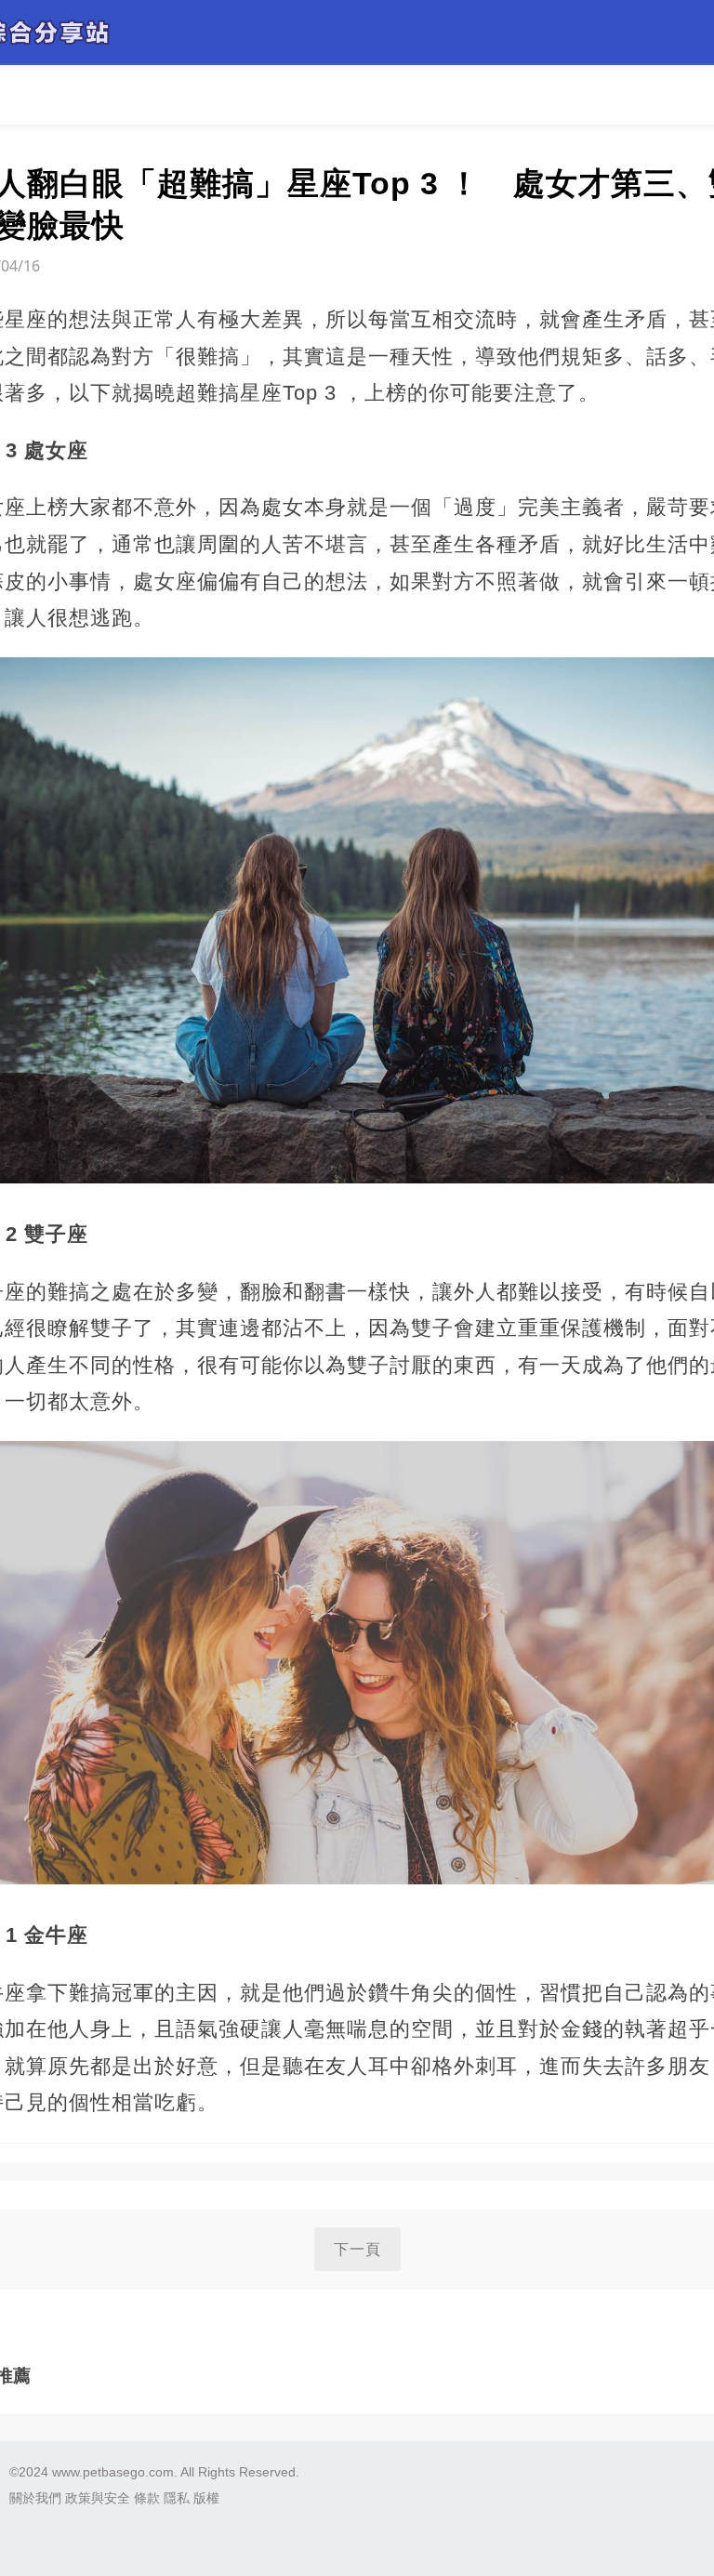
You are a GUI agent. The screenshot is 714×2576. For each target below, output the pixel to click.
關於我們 (35, 2498)
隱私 (177, 2498)
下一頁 (357, 2249)
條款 (147, 2498)
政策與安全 (98, 2498)
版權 (206, 2498)
